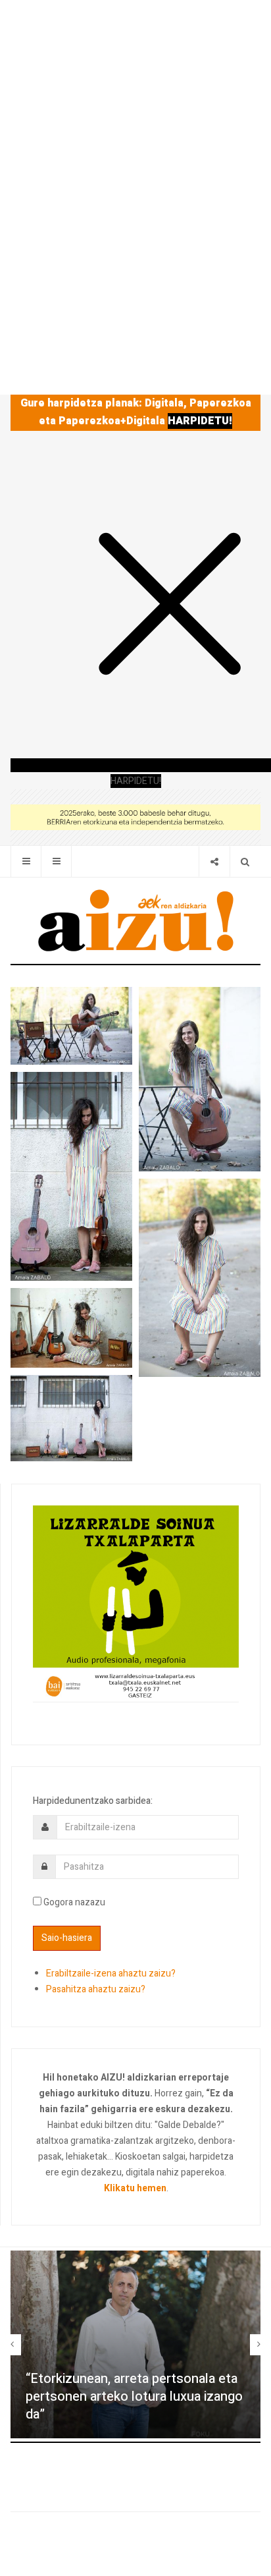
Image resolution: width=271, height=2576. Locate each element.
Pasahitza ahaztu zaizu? (96, 1989)
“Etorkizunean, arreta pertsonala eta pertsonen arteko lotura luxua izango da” (134, 2396)
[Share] (214, 861)
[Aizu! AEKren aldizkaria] (135, 920)
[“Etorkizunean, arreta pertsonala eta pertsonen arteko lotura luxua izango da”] (135, 2344)
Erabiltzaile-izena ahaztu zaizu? (111, 1974)
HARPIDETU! (200, 421)
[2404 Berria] (135, 817)
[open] (26, 861)
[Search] (245, 861)
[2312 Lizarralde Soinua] (136, 1603)
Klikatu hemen (135, 2188)
